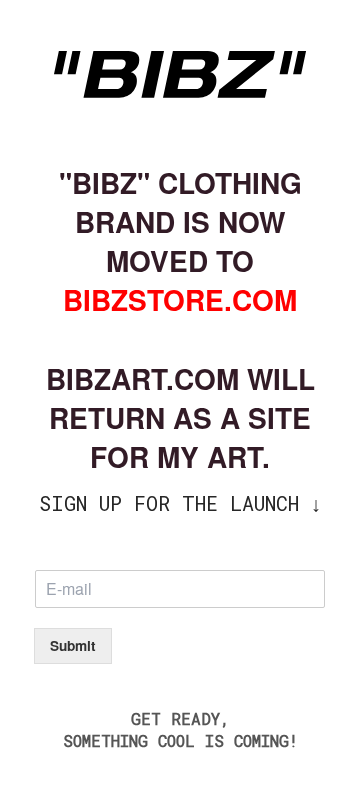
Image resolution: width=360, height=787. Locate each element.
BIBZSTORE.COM (180, 299)
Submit (73, 645)
